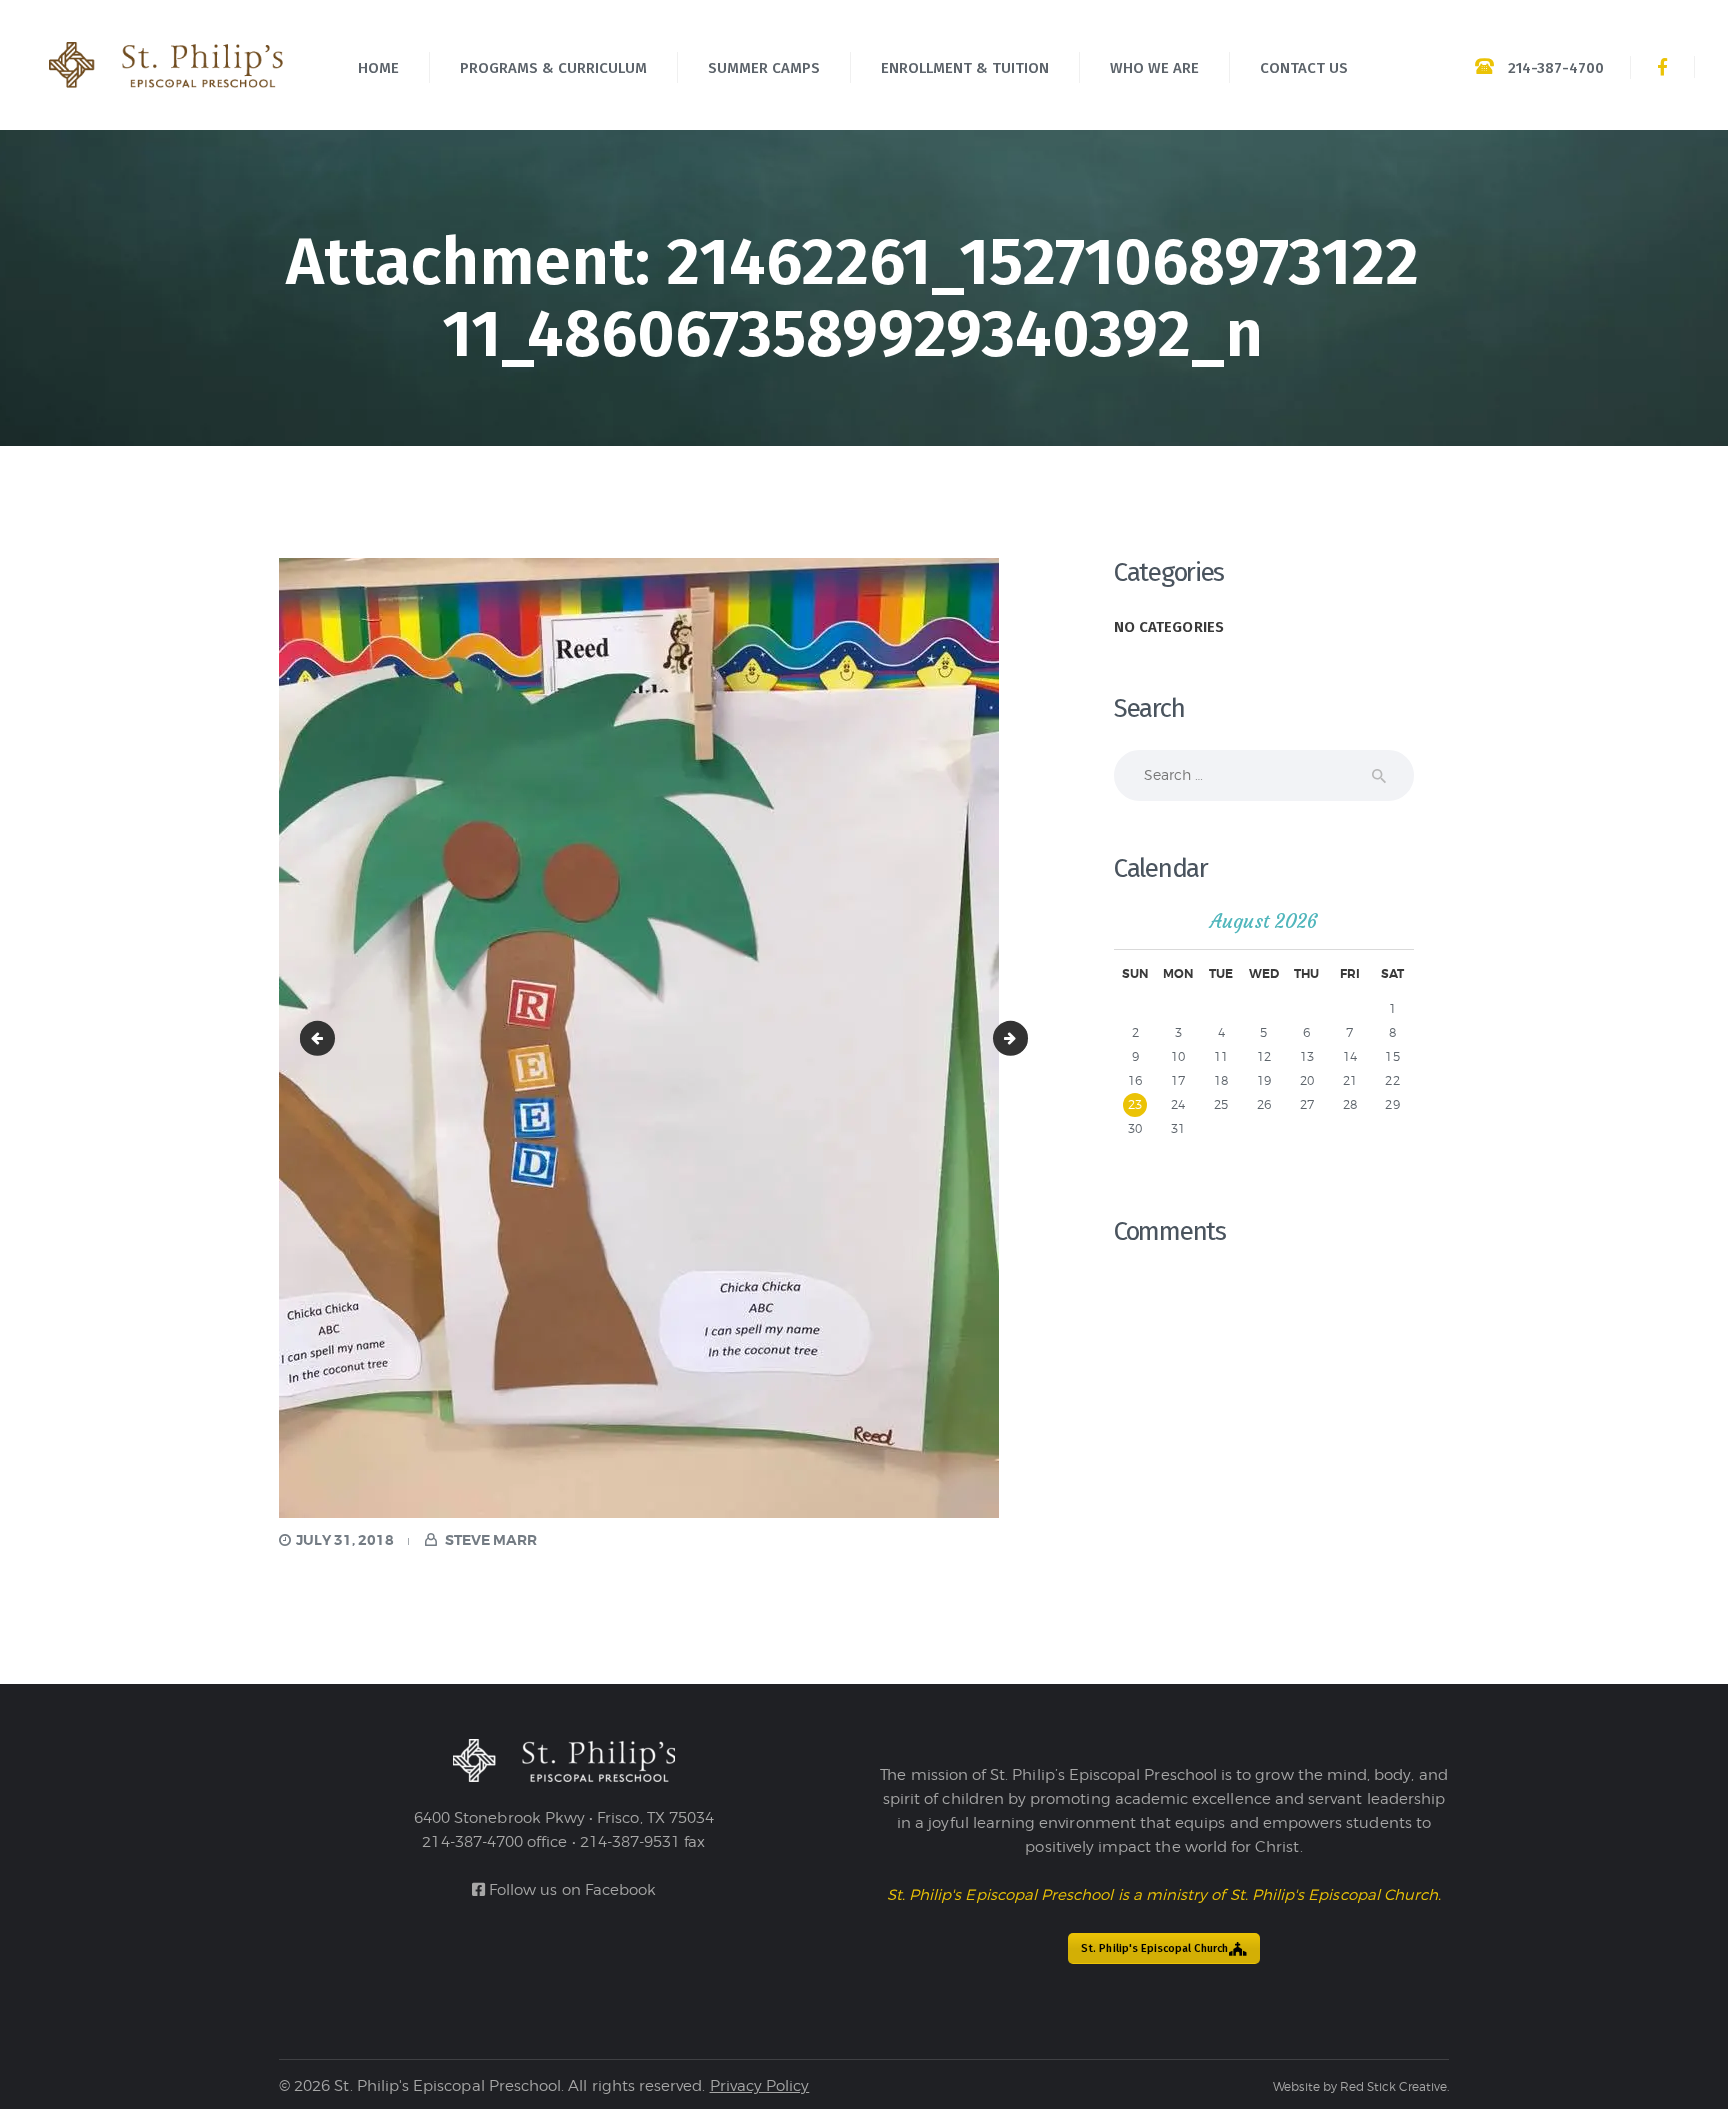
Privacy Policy (760, 2086)
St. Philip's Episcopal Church (1154, 1948)
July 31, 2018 (345, 1540)
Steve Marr (489, 1540)
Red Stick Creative (1393, 2086)
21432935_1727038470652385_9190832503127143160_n (321, 1037)
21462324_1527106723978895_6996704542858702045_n (1021, 1037)
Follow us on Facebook (570, 1890)
